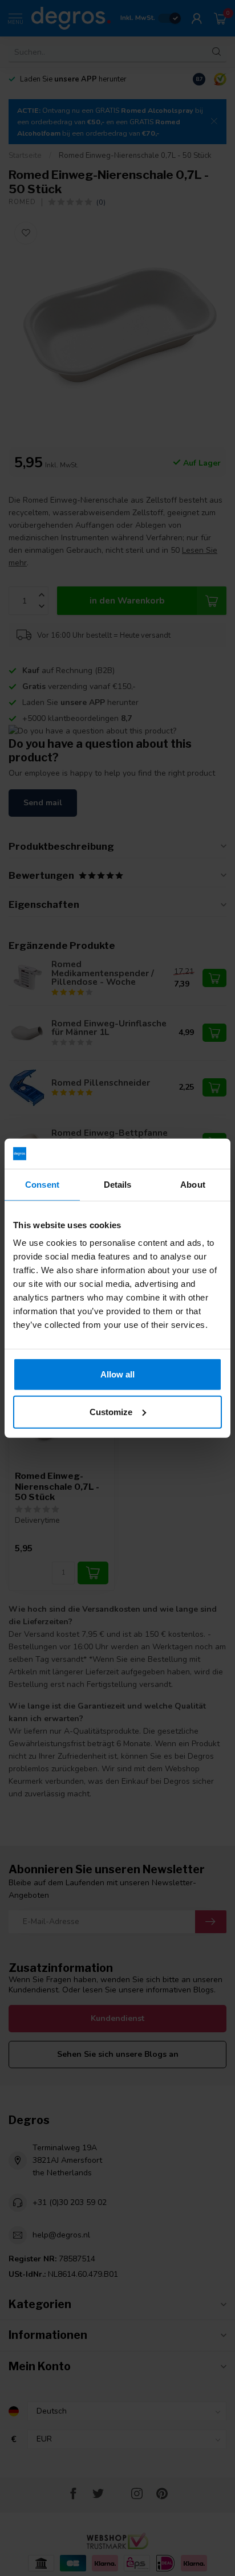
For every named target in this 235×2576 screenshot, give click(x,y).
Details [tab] (118, 1184)
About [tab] (193, 1184)
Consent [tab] (42, 1184)
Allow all (117, 1374)
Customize (111, 1411)
